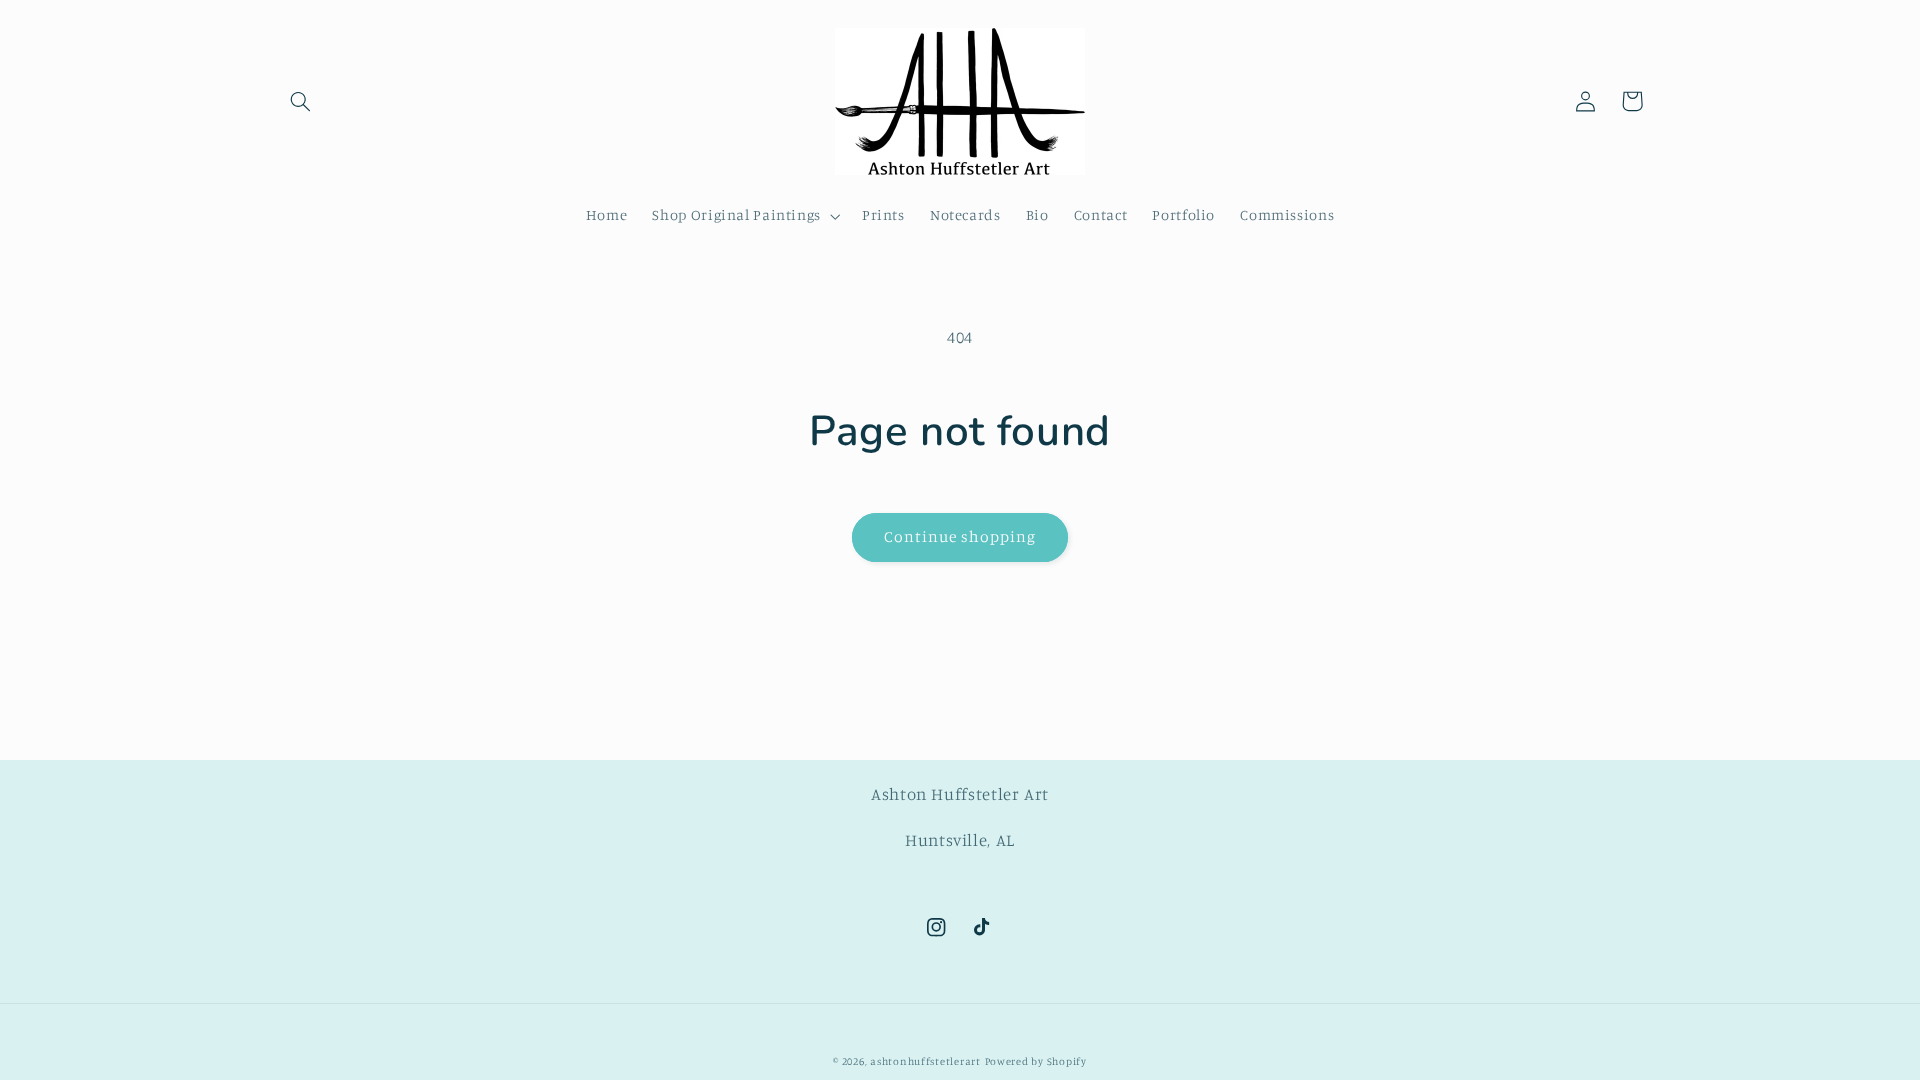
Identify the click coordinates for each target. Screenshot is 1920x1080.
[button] (301, 101)
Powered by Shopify (1036, 1061)
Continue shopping (960, 536)
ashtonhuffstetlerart (925, 1061)
